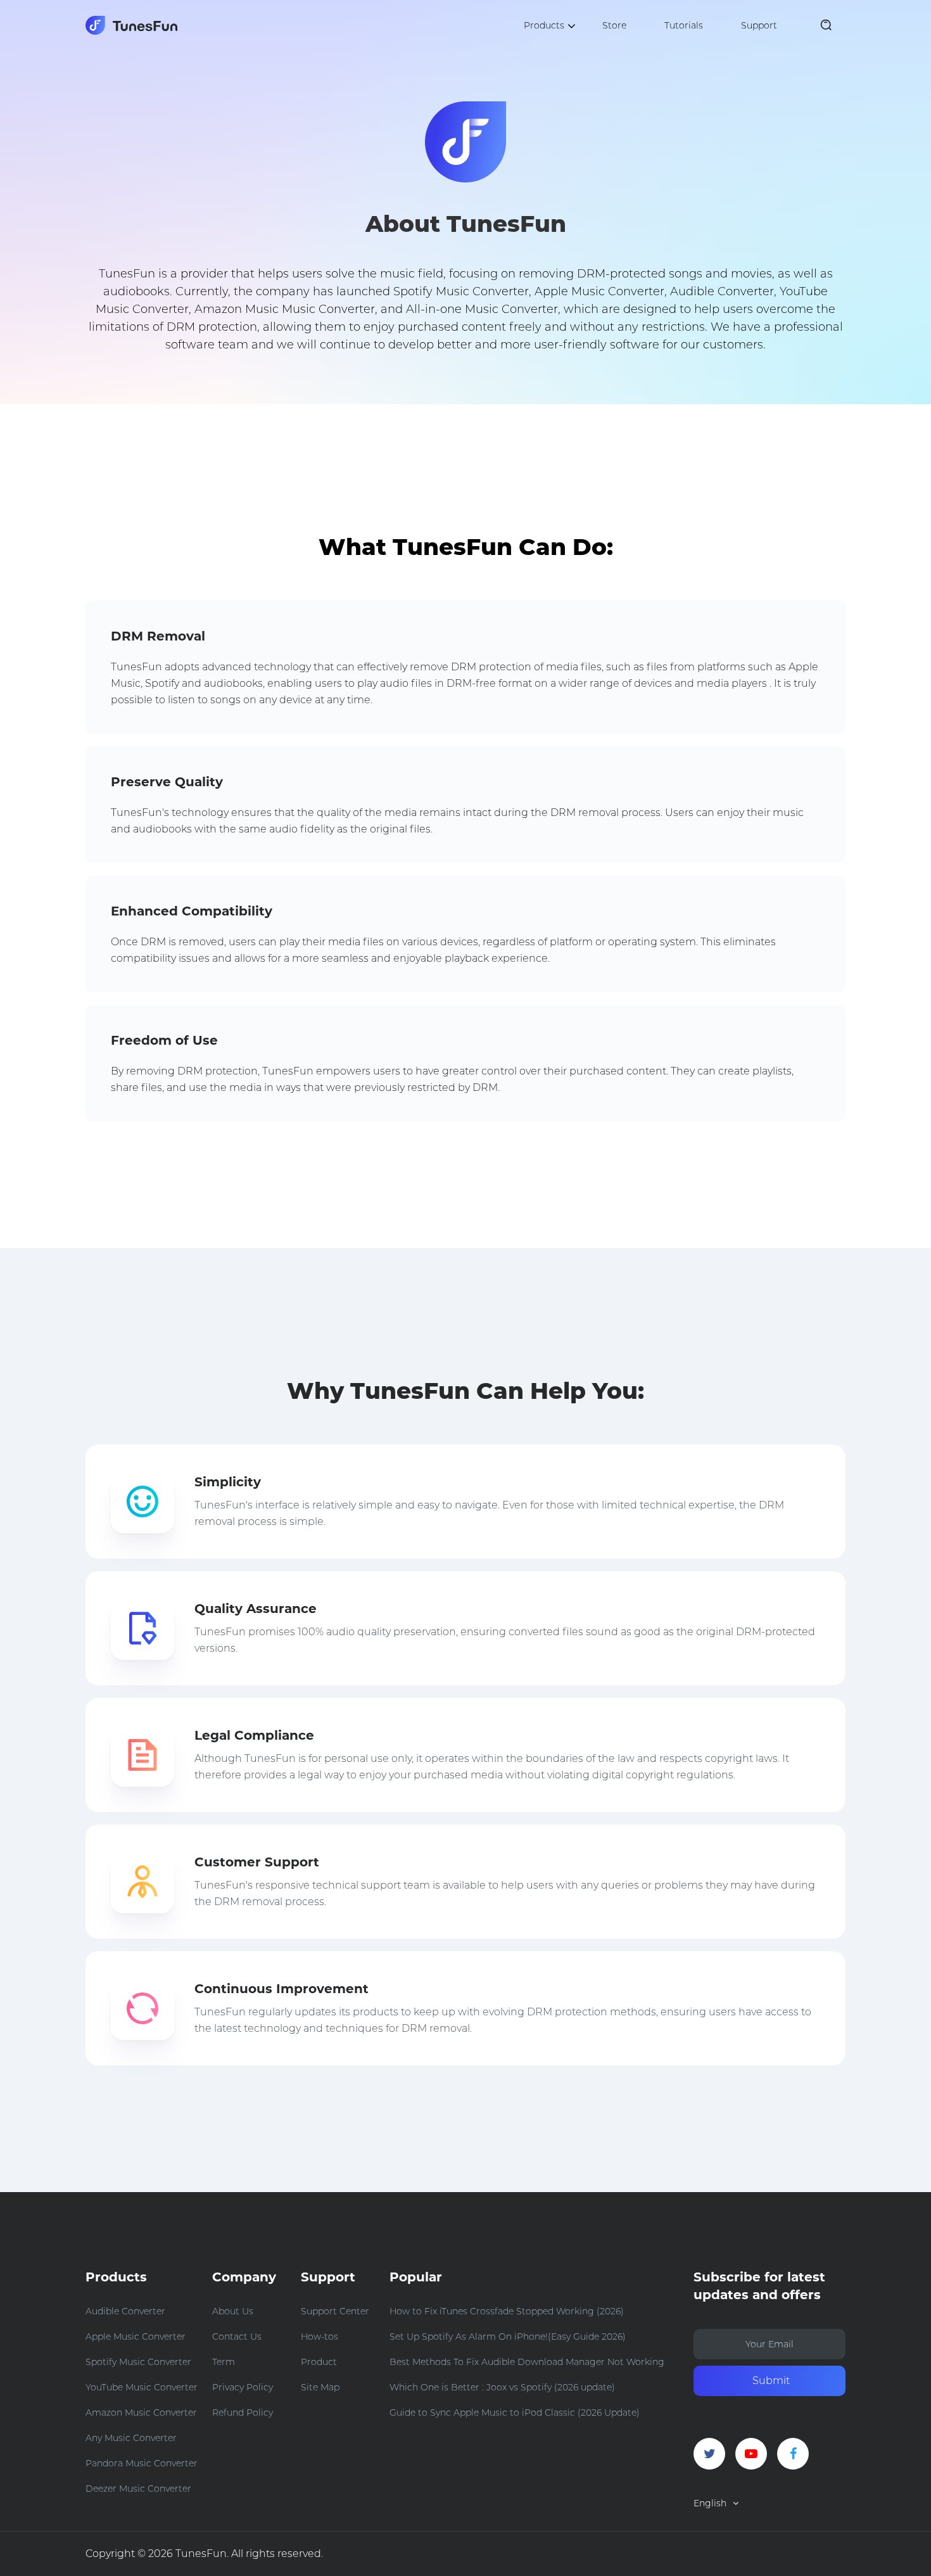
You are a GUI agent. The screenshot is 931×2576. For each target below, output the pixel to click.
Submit (771, 2381)
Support (759, 25)
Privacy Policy (243, 2387)
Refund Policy (243, 2413)
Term (224, 2362)
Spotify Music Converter (138, 2362)
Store (614, 25)
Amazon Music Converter (141, 2413)
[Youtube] (751, 2454)
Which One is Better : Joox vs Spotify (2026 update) (502, 2387)
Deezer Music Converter (138, 2489)
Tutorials (684, 25)
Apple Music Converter (136, 2337)
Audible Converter (125, 2311)
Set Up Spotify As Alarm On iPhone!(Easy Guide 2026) (508, 2337)
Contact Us (237, 2337)
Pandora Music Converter (142, 2463)
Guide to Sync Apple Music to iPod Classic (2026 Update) (515, 2413)
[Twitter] (709, 2454)
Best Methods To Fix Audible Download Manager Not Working (527, 2362)
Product (319, 2362)
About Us (233, 2311)
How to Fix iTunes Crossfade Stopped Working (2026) (507, 2311)
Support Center (335, 2311)
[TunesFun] (131, 25)
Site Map (320, 2387)
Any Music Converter (131, 2438)
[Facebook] (793, 2454)
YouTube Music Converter (142, 2387)
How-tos (320, 2337)
